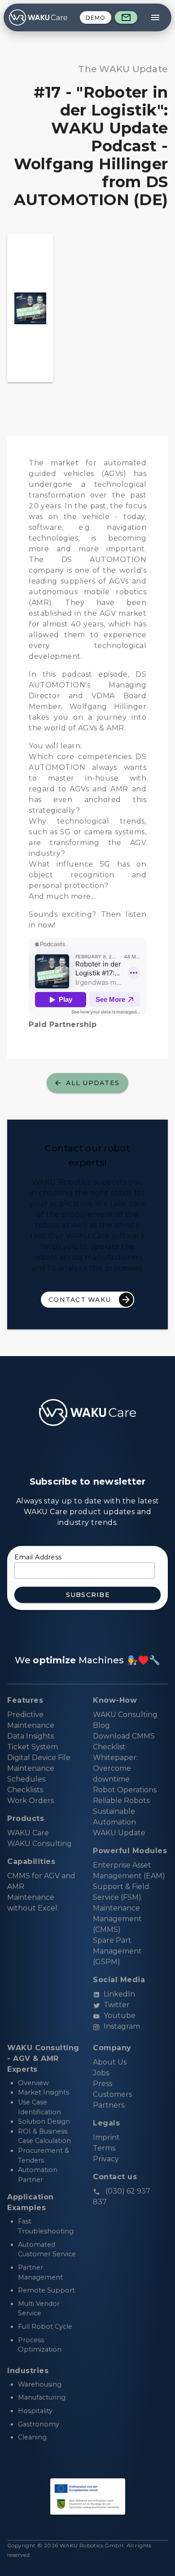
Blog (101, 1725)
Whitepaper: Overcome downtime (115, 1768)
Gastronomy (39, 2424)
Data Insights (31, 1736)
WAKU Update (119, 1833)
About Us (110, 2062)
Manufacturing (42, 2397)
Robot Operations (125, 1790)
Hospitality (35, 2411)
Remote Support (46, 2290)
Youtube (120, 2016)
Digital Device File (39, 1758)
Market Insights (44, 2092)
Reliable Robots (121, 1801)
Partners (109, 2105)
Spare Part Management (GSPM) (117, 1951)
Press (103, 2084)
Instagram (122, 2026)
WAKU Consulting (125, 1715)
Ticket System (33, 1747)
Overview (33, 2083)
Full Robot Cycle (45, 2327)
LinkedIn (119, 1994)
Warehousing (40, 2384)
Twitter (117, 2005)
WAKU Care (28, 1833)
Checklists (25, 1790)
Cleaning (32, 2437)
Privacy (106, 2159)
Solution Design (44, 2121)
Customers (112, 2094)
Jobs (101, 2073)
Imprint (106, 2137)
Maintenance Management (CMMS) (117, 1919)
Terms (104, 2148)
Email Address (38, 1557)
